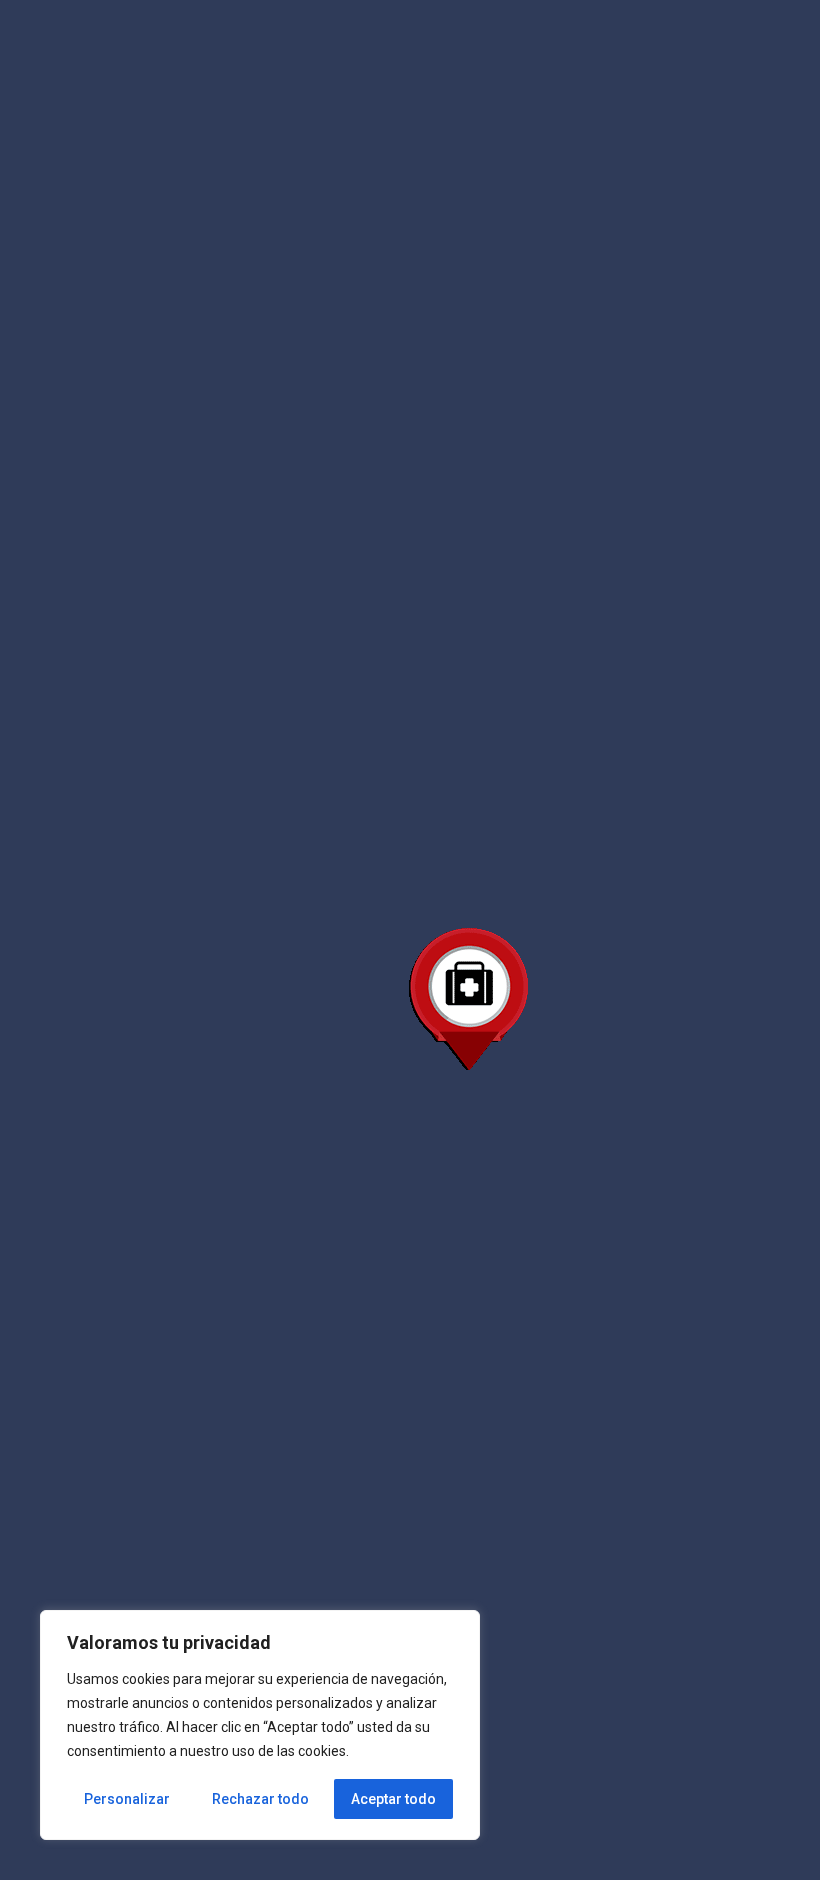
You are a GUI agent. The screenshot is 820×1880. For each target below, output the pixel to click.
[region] (260, 1725)
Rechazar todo (260, 1799)
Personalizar (127, 1799)
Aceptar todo (393, 1799)
